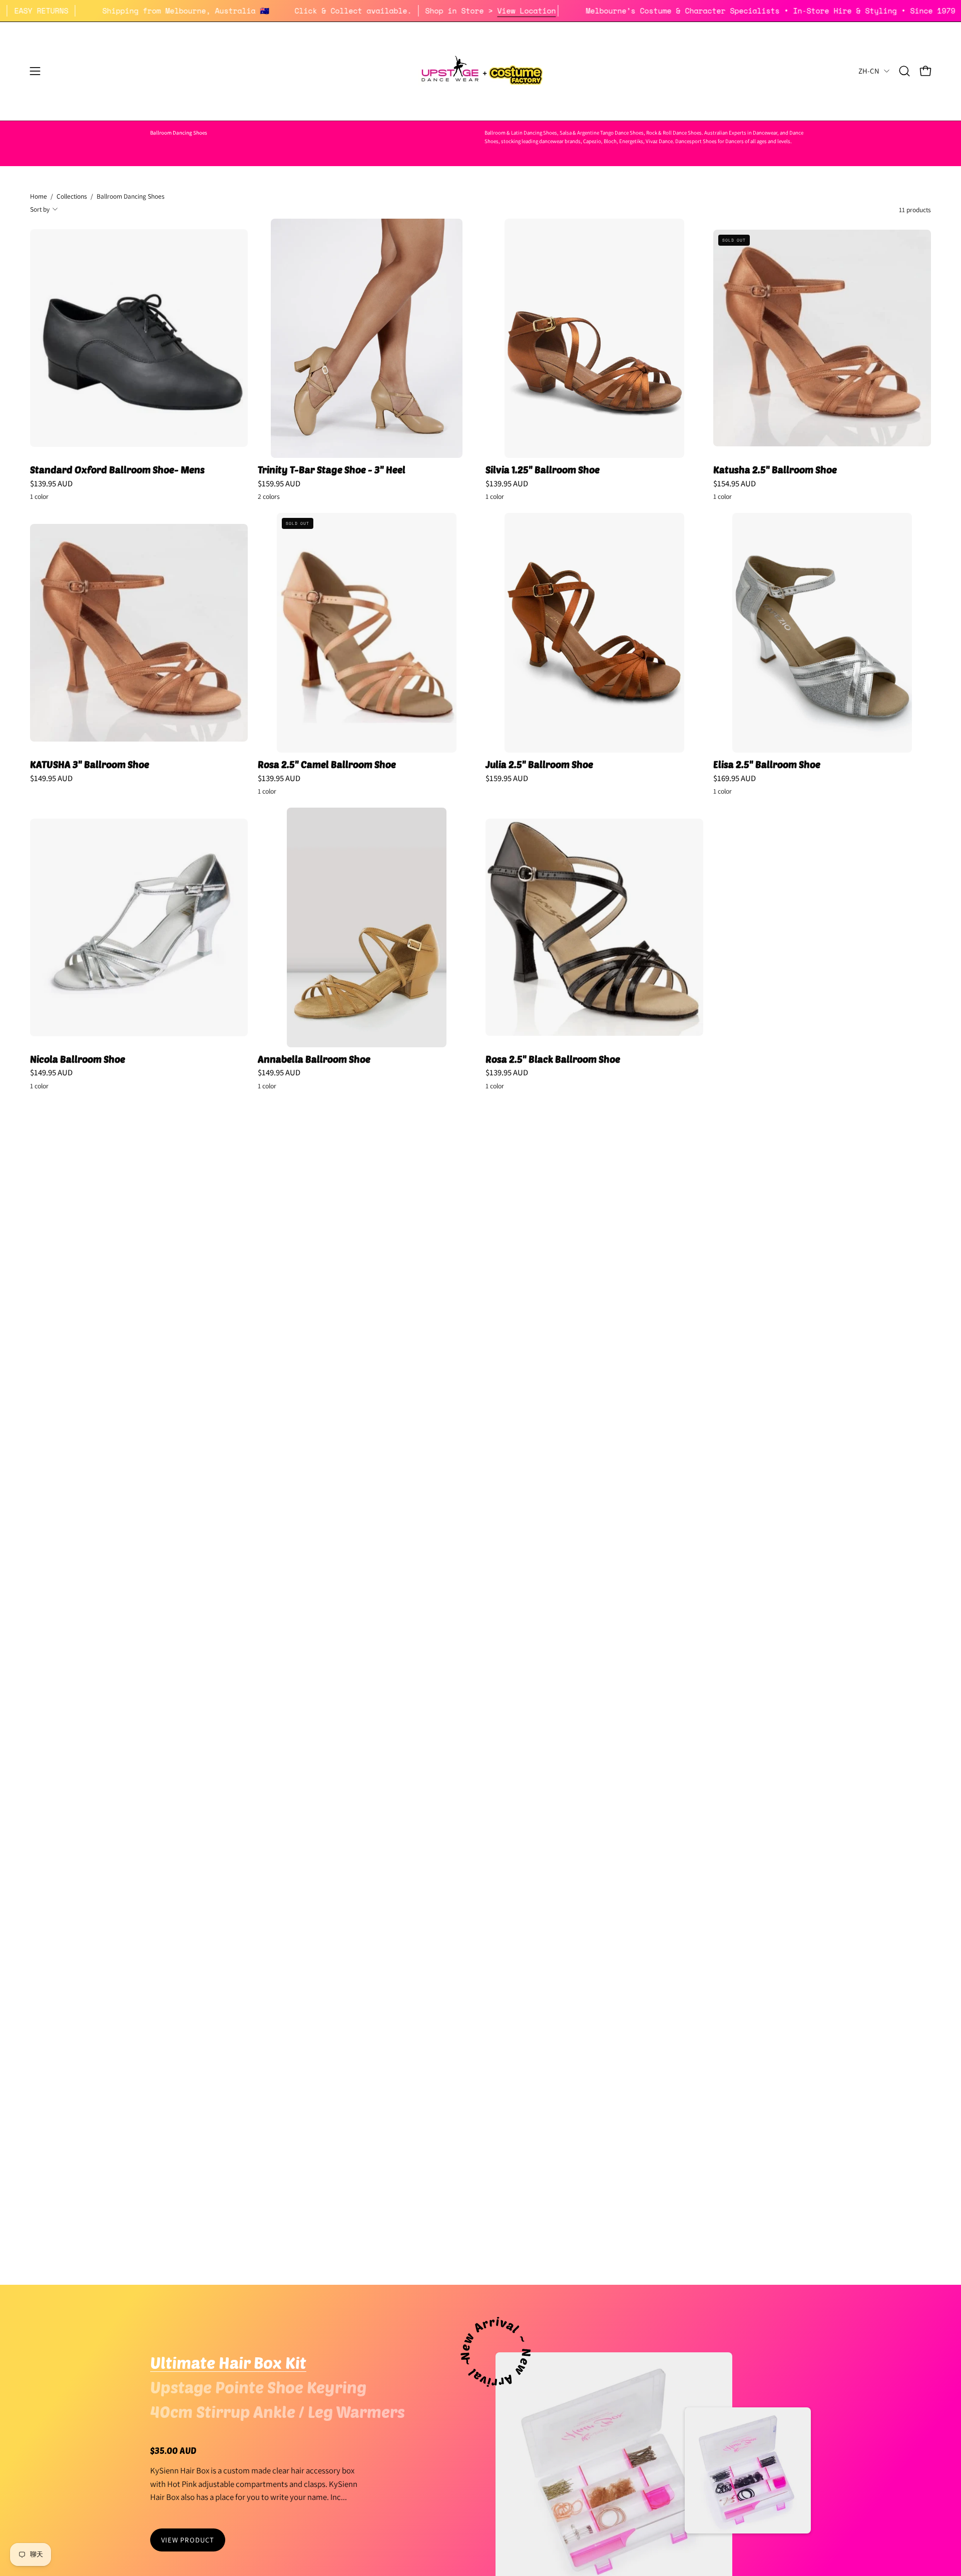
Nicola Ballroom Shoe (78, 1060)
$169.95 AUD (735, 778)
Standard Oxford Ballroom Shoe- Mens (117, 470)
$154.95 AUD (735, 484)
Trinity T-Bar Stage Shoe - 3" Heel (332, 470)
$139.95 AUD (51, 484)
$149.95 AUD (51, 778)
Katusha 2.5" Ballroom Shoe (775, 470)
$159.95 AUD (279, 484)
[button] (904, 71)
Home (39, 196)
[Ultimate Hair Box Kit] (748, 2470)
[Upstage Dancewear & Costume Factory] (480, 71)
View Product (188, 2540)
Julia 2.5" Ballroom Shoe (539, 765)
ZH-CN (869, 71)
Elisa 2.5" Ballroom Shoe (767, 765)
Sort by (40, 209)
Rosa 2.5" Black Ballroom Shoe (553, 1060)
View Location (612, 11)
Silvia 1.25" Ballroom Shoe (543, 470)
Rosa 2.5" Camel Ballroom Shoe (327, 765)
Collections (72, 196)
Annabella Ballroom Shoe (314, 1060)
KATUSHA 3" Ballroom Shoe (90, 765)
